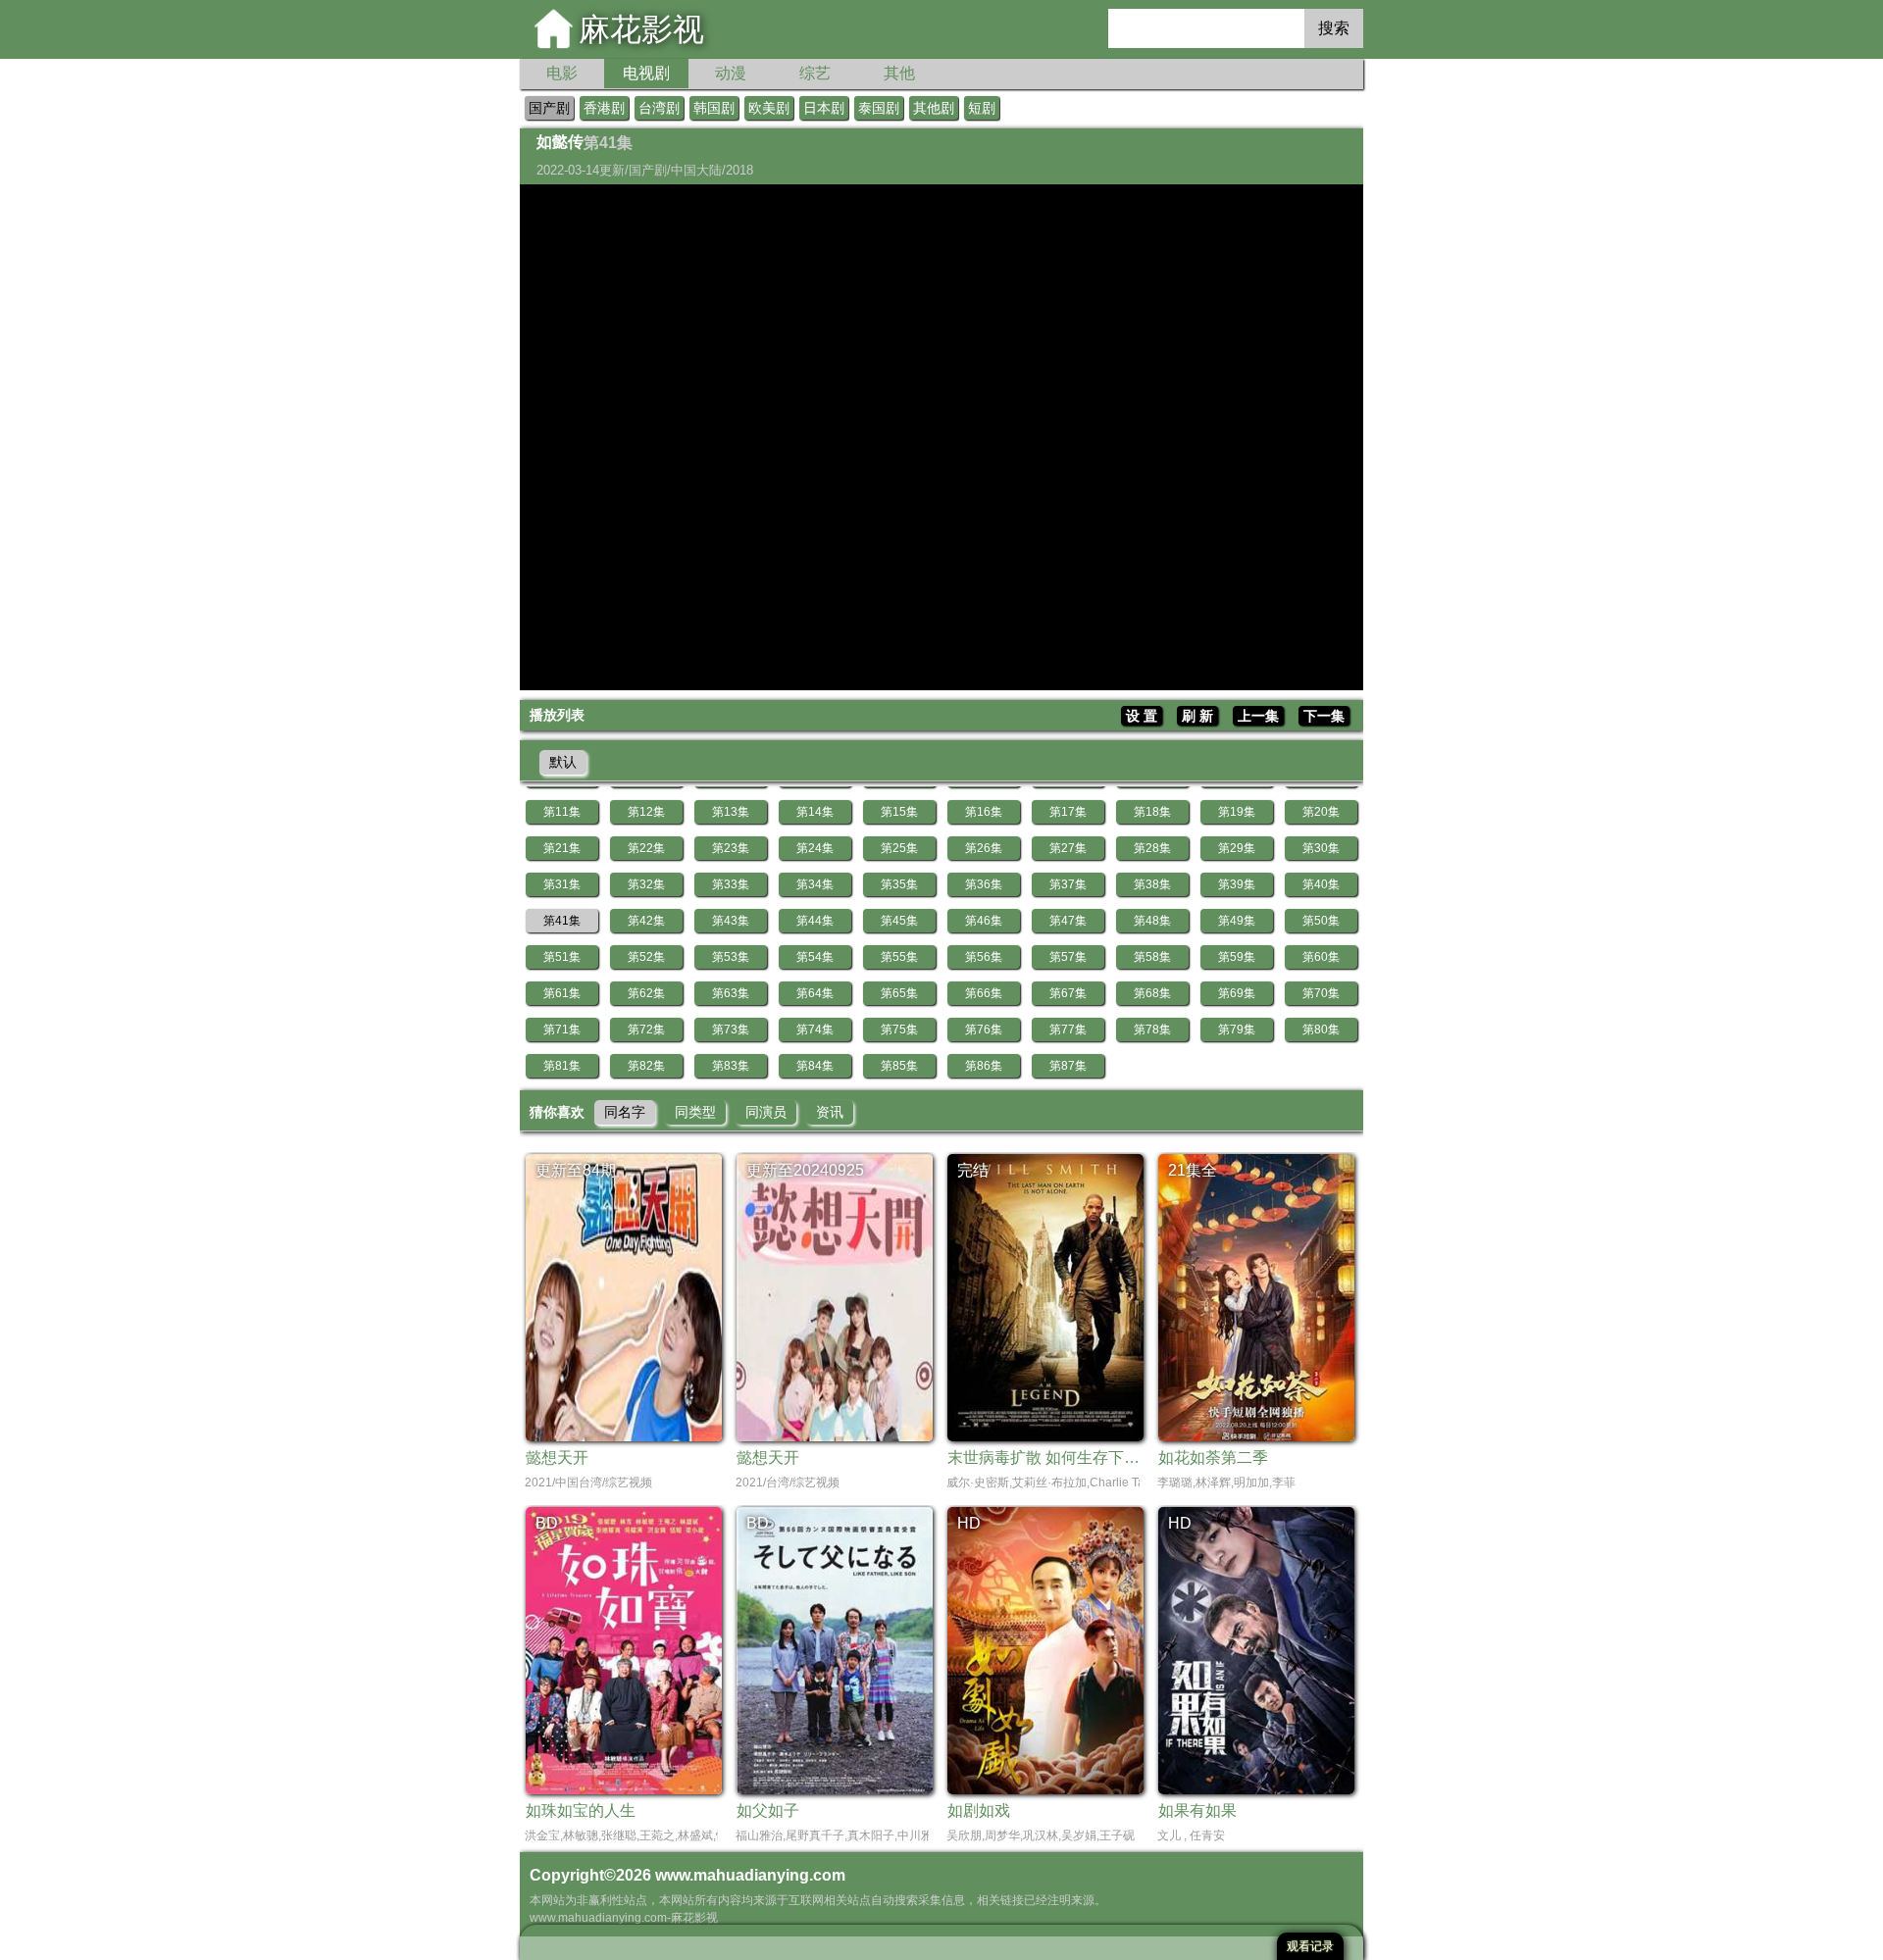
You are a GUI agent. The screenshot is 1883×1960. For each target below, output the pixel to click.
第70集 (1321, 993)
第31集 (562, 884)
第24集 (815, 848)
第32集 (646, 884)
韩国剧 (714, 108)
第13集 (731, 812)
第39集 (1237, 884)
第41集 (562, 921)
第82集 (646, 1066)
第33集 (731, 884)
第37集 (1068, 884)
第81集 (562, 1066)
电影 (562, 73)
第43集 (731, 921)
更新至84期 (576, 1170)
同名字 (625, 1112)
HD (969, 1523)
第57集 (1068, 957)
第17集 (1068, 812)
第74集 (815, 1030)
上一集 (1258, 716)
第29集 (1237, 848)
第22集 (646, 848)
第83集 (731, 1066)
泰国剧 (879, 108)
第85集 (899, 1066)
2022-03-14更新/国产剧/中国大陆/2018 (645, 170)
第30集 (1321, 848)
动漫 (731, 73)
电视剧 (646, 73)
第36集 (984, 884)
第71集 (562, 1030)
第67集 (1068, 993)
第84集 (815, 1066)
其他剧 (934, 108)
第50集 (1321, 921)
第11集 (562, 812)
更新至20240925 (805, 1170)
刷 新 (1197, 716)
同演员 (766, 1112)
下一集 (1324, 716)
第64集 (815, 993)
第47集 (1068, 921)
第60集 (1321, 957)
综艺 (815, 73)
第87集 (1068, 1066)
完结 (973, 1170)
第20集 (1321, 812)
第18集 (1152, 812)
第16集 (984, 812)
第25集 (899, 848)
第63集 (731, 993)
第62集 (646, 993)
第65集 (899, 993)
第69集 (1237, 993)
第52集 (646, 957)
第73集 (731, 1030)
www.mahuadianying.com (750, 1875)
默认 (563, 762)
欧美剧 (769, 108)
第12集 (646, 812)
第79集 (1237, 1030)
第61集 (562, 993)
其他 (899, 73)
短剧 (982, 108)
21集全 (1193, 1170)
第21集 (562, 848)
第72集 (646, 1030)
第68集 (1152, 993)
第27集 (1068, 848)
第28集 (1152, 848)
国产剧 (549, 108)
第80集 (1321, 1030)
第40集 (1321, 884)
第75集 (899, 1030)
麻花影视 (641, 29)
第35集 (899, 884)
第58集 (1152, 957)
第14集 (815, 812)
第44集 (815, 921)
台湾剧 (659, 108)
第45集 (899, 921)
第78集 (1152, 1030)
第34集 (815, 884)
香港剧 (604, 108)
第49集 (1237, 921)
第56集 (984, 957)
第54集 (815, 957)
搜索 (1334, 28)
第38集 (1152, 884)
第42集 (646, 921)
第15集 (899, 812)
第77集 (1068, 1030)
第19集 (1237, 812)
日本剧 (824, 108)
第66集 (984, 993)
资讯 (830, 1112)
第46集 (984, 921)
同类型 (695, 1112)
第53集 (731, 957)
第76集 (984, 1030)
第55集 (899, 957)
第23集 (731, 848)
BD (547, 1523)
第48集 (1152, 921)
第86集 (984, 1066)
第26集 (984, 848)
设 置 (1142, 716)
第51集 (562, 957)
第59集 (1237, 957)
